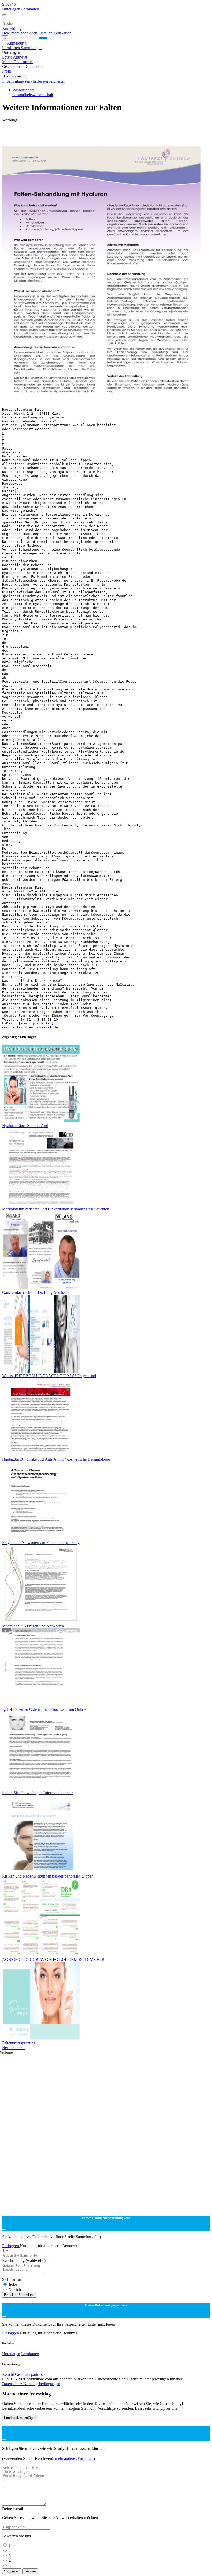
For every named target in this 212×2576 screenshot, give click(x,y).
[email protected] (36, 1023)
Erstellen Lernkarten (55, 33)
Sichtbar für (12, 2279)
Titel (6, 2250)
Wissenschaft (23, 90)
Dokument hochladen (20, 33)
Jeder (13, 2285)
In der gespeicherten (49, 81)
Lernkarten (30, 9)
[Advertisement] (106, 134)
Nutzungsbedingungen (42, 2384)
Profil (7, 71)
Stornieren (12, 2571)
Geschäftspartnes (29, 2374)
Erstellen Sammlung (19, 2295)
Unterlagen (12, 9)
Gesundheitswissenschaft (33, 95)
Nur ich (15, 2290)
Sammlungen (32, 48)
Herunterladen (14, 2048)
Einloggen (11, 2246)
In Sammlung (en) (17, 81)
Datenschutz (13, 2384)
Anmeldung (12, 28)
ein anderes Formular (76, 2459)
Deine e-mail (13, 2509)
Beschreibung (24, 2260)
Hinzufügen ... (15, 76)
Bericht (8, 2374)
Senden (30, 2571)
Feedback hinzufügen (20, 2418)
